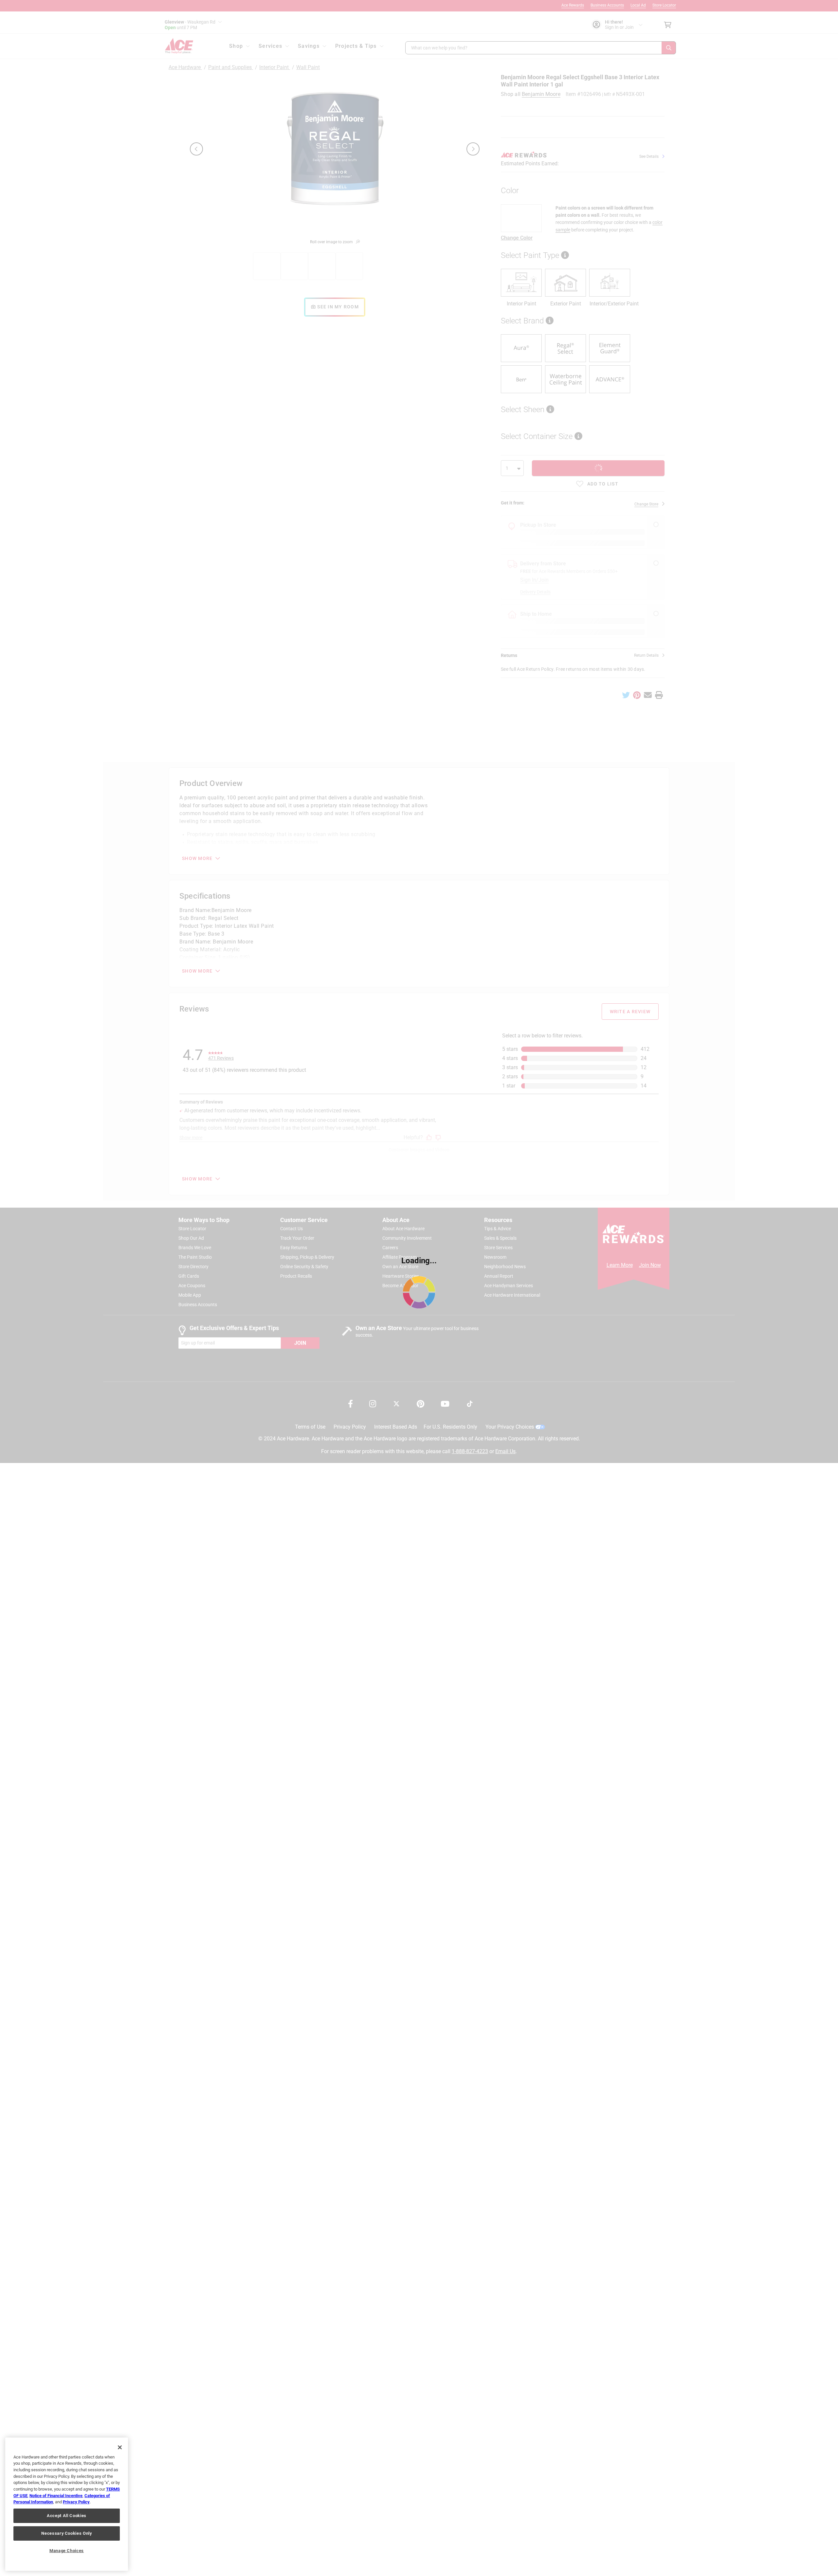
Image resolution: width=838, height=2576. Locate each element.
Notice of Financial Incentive (56, 2496)
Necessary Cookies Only (66, 2533)
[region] (67, 2504)
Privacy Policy (76, 2502)
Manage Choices (67, 2551)
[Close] (120, 2447)
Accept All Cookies (67, 2516)
